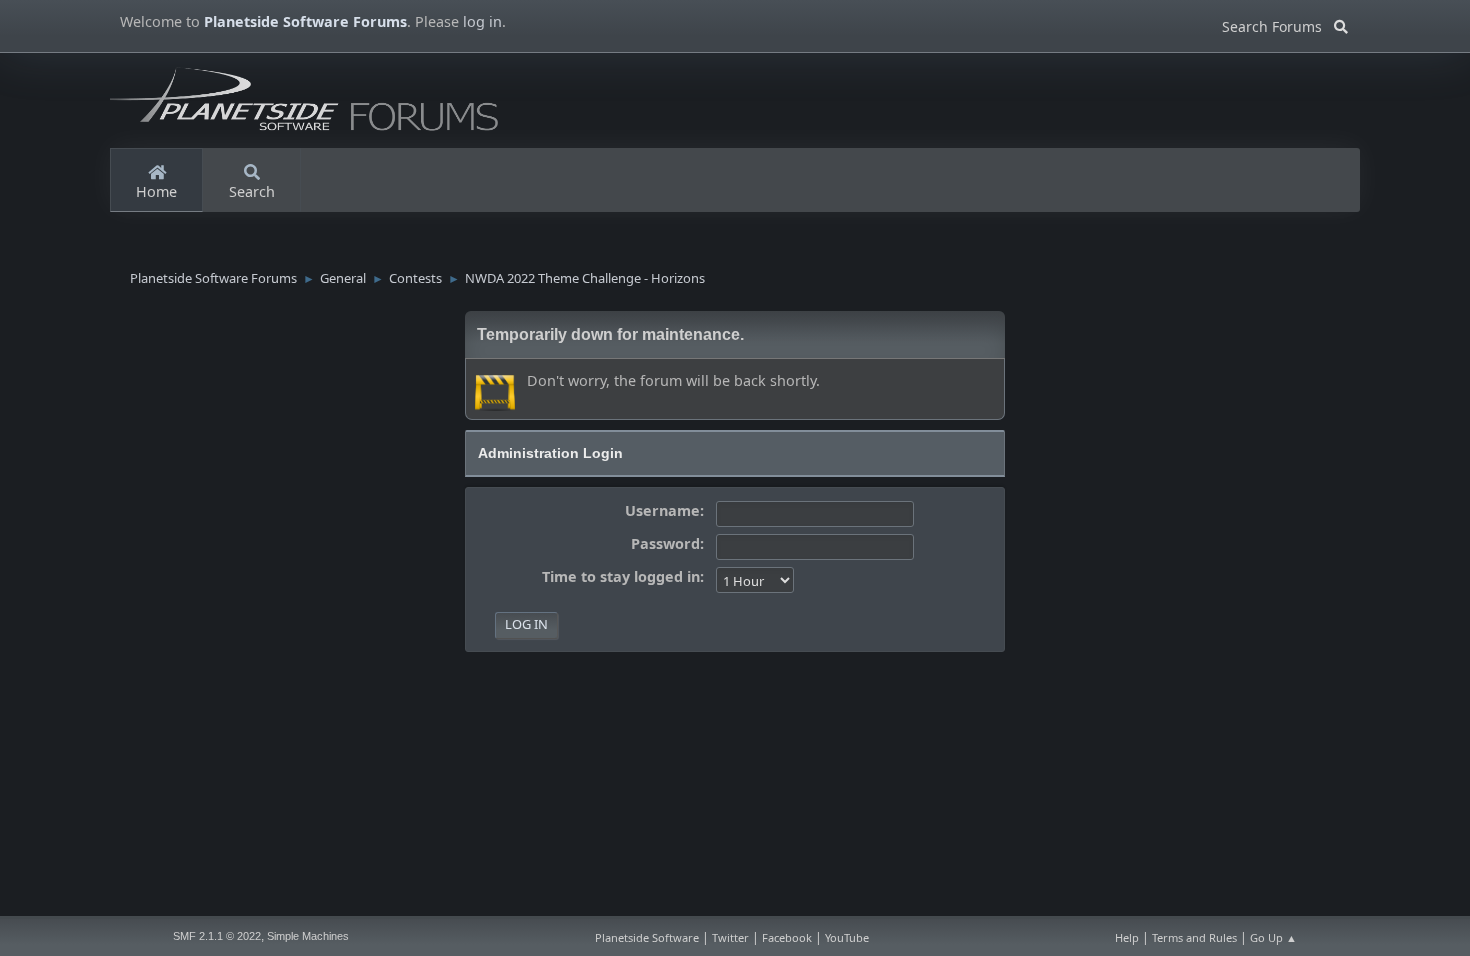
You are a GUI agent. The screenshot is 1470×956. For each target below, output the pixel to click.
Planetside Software (647, 937)
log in (482, 21)
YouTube (847, 937)
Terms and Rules (1194, 937)
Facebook (787, 937)
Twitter (730, 937)
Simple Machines (308, 936)
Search (252, 191)
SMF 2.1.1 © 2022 (217, 936)
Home (156, 191)
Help (1127, 937)
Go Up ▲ (1273, 937)
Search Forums (1278, 23)
